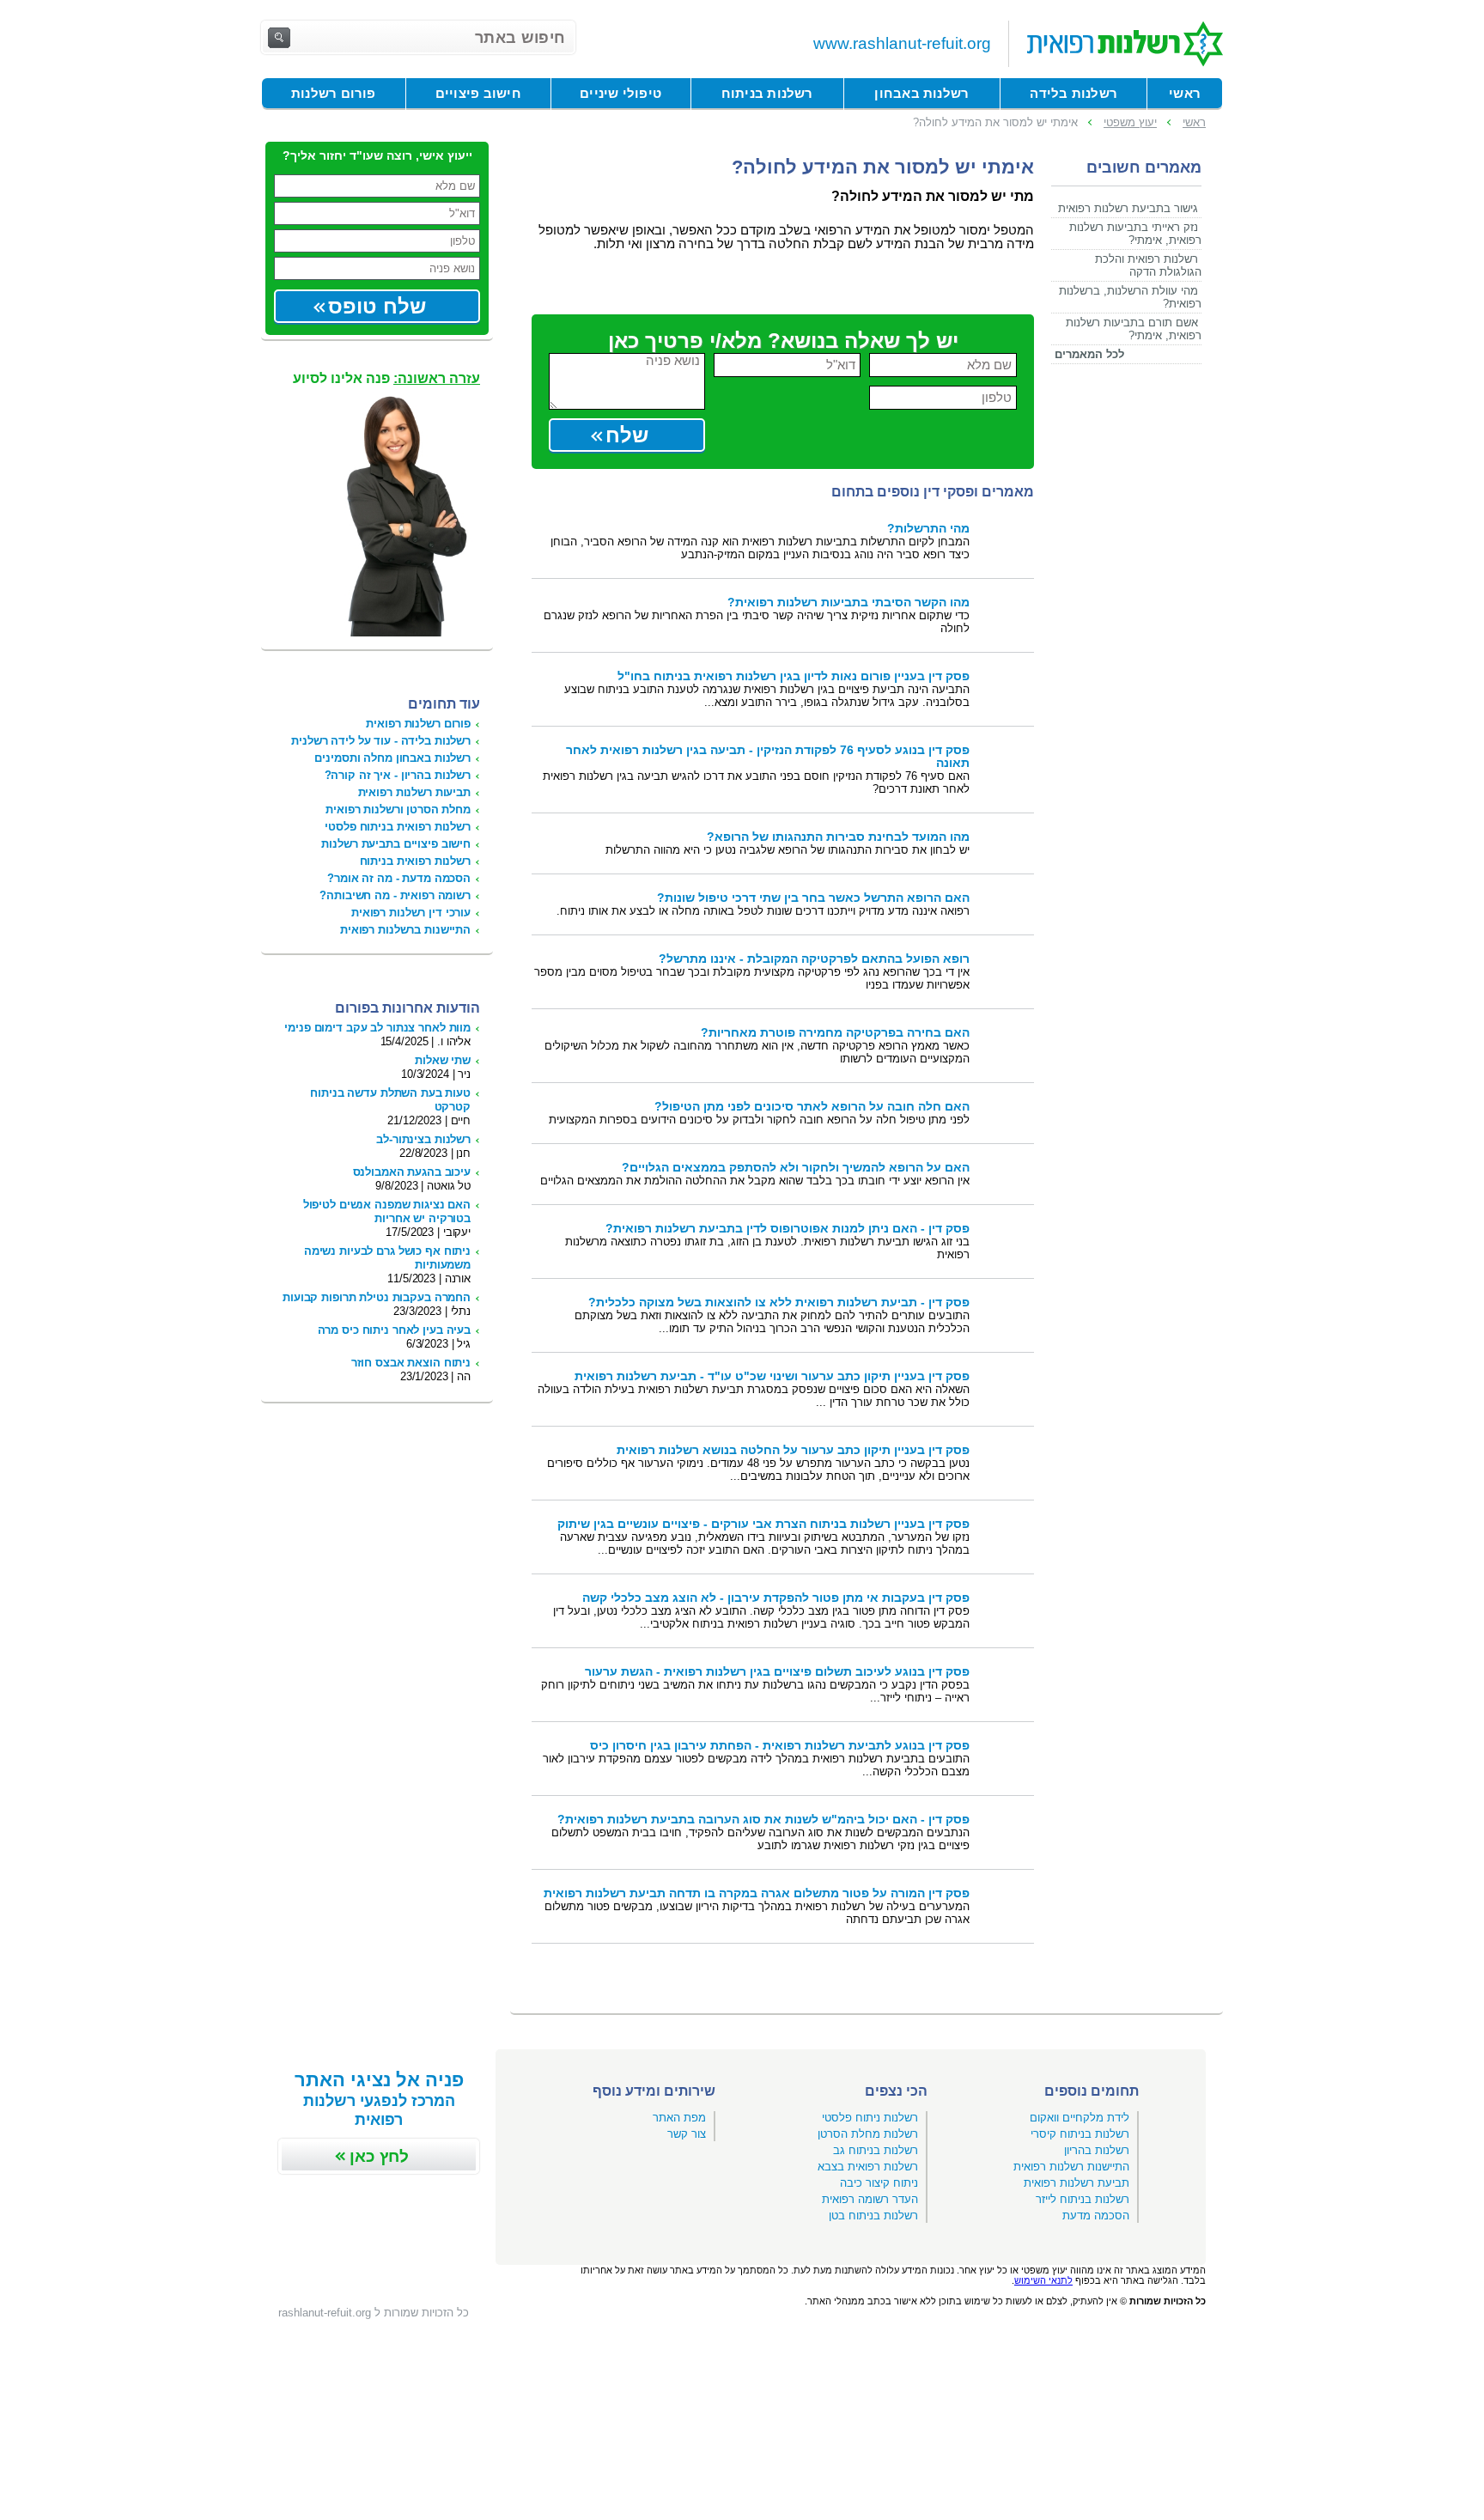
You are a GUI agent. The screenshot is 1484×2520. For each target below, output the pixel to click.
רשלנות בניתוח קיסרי (1080, 2134)
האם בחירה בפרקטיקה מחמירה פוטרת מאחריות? (835, 1033)
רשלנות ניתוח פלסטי (870, 2118)
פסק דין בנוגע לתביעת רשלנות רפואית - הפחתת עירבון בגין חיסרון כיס (780, 1746)
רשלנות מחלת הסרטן (868, 2134)
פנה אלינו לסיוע (386, 378)
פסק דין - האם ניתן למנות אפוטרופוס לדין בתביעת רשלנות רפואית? (788, 1229)
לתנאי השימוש (1043, 2280)
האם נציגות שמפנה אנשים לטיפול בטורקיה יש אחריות (387, 1211)
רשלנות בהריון (1097, 2150)
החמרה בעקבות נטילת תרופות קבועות (377, 1297)
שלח (627, 435)
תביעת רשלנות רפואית (1077, 2183)
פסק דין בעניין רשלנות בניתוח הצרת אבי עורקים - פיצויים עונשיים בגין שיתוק (763, 1524)
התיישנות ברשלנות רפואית (405, 930)
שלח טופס (377, 306)
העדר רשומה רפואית (870, 2199)
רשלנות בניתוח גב (876, 2150)
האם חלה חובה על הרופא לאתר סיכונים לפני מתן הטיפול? (812, 1107)
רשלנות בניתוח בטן (873, 2216)
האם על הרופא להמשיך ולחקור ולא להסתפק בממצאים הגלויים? (796, 1168)
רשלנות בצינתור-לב (423, 1139)
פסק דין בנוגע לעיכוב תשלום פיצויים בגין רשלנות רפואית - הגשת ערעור (777, 1672)
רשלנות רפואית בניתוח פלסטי (398, 827)
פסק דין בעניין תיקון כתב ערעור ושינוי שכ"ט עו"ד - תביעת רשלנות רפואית (772, 1376)
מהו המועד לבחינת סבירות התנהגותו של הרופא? (838, 837)
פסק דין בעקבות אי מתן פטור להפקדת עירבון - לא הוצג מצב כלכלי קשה (776, 1598)
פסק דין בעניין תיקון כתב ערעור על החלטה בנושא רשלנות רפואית (793, 1450)
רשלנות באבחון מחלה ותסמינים (392, 758)
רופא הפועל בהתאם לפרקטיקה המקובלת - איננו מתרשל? (814, 959)
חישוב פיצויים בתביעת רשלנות (396, 844)
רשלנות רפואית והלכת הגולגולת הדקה (1148, 265)
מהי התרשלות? (928, 529)
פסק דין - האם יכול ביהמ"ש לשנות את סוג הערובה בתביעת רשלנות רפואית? (763, 1820)
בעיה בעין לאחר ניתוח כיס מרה (394, 1330)
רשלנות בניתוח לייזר (1083, 2199)
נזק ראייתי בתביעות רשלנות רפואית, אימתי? (1135, 234)
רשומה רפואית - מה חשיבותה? (395, 895)
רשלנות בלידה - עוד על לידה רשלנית (381, 741)
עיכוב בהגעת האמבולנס (412, 1172)
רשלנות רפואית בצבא (868, 2167)
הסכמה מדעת (1096, 2216)
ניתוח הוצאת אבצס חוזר (411, 1363)
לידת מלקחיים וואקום (1080, 2118)
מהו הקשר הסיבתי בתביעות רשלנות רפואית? (848, 603)
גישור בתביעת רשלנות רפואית (1128, 208)
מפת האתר (679, 2118)
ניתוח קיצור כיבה (879, 2183)
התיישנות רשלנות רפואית (1071, 2167)
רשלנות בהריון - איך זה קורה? (398, 775)
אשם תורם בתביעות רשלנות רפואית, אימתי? (1134, 329)
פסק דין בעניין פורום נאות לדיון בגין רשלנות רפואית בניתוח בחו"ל (794, 676)
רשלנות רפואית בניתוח (415, 861)
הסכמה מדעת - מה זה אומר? (399, 878)
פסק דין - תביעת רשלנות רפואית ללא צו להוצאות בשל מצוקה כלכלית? (779, 1303)
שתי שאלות (443, 1060)
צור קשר (687, 2134)
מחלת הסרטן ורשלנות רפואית (398, 810)
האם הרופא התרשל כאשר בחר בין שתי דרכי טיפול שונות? (813, 898)
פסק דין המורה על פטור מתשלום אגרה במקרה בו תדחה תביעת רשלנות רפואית (757, 1893)
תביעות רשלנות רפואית (414, 792)
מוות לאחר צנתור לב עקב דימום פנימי (377, 1028)
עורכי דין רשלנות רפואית (411, 913)
